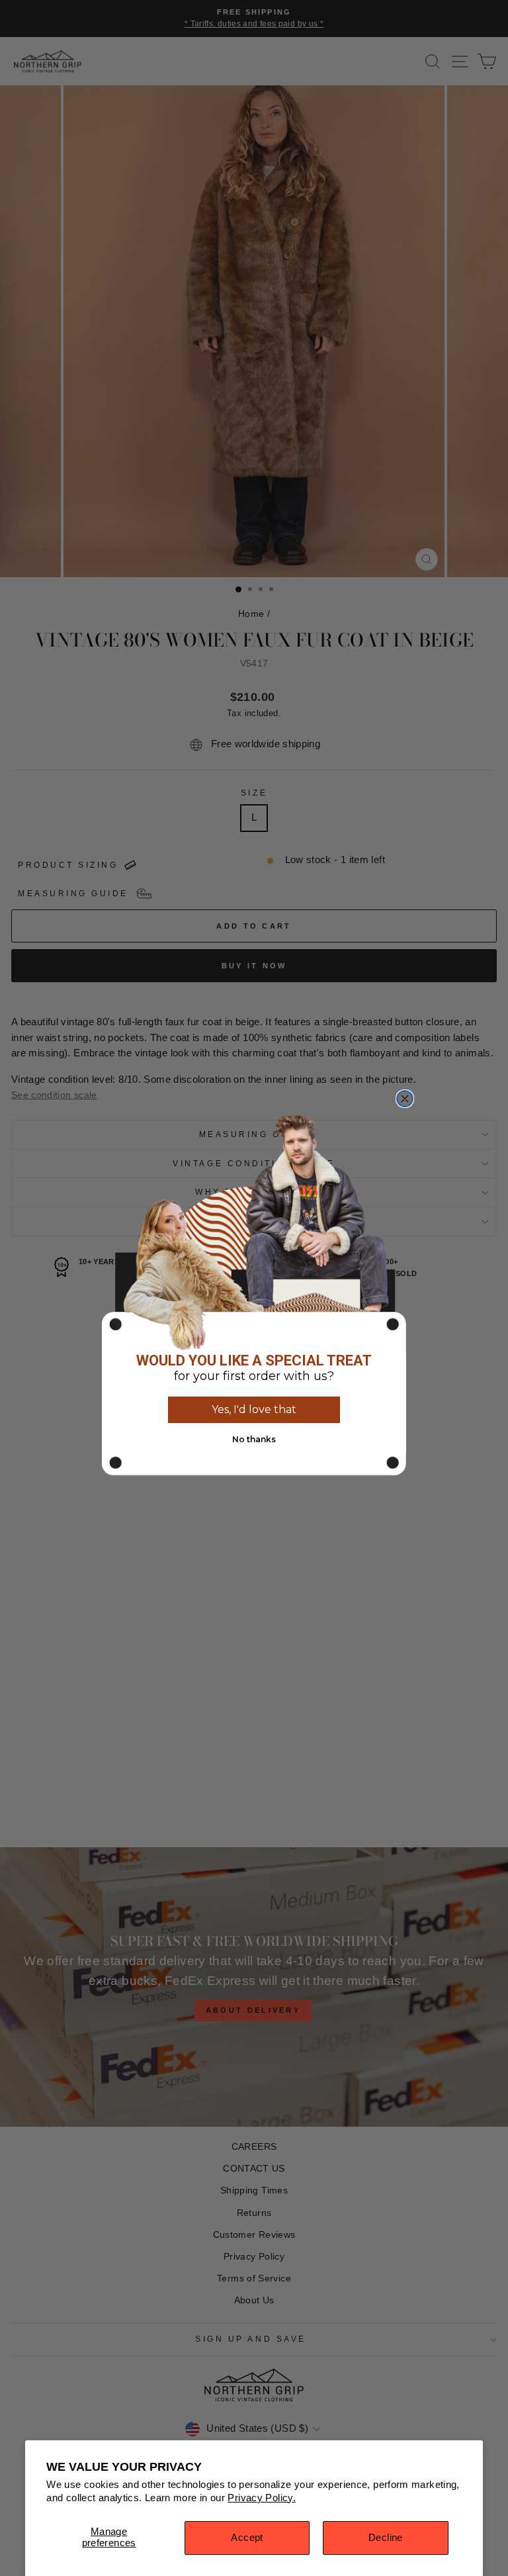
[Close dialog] (405, 1099)
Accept (247, 2538)
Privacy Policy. (262, 2498)
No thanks (254, 1439)
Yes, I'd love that (254, 1409)
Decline (386, 2538)
